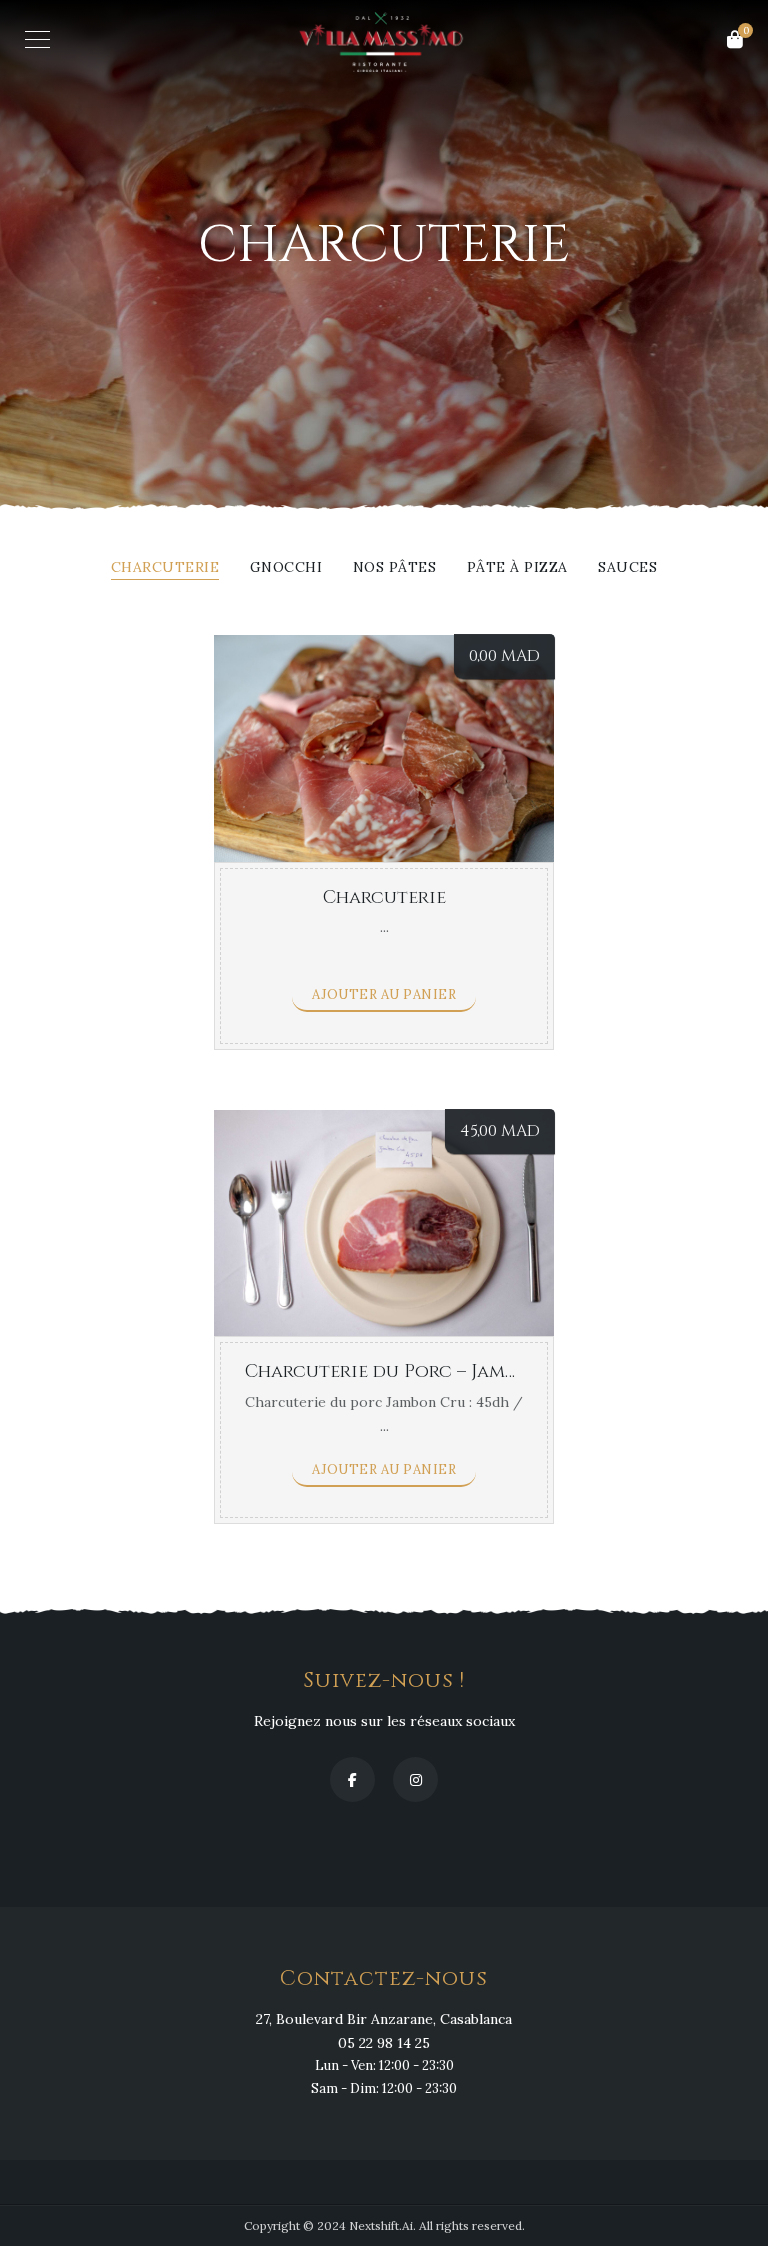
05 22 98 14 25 (384, 2043)
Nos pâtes (395, 568)
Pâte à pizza (517, 568)
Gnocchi (286, 568)
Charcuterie (165, 568)
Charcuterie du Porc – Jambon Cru (415, 1371)
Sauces (627, 568)
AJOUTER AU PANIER (384, 994)
